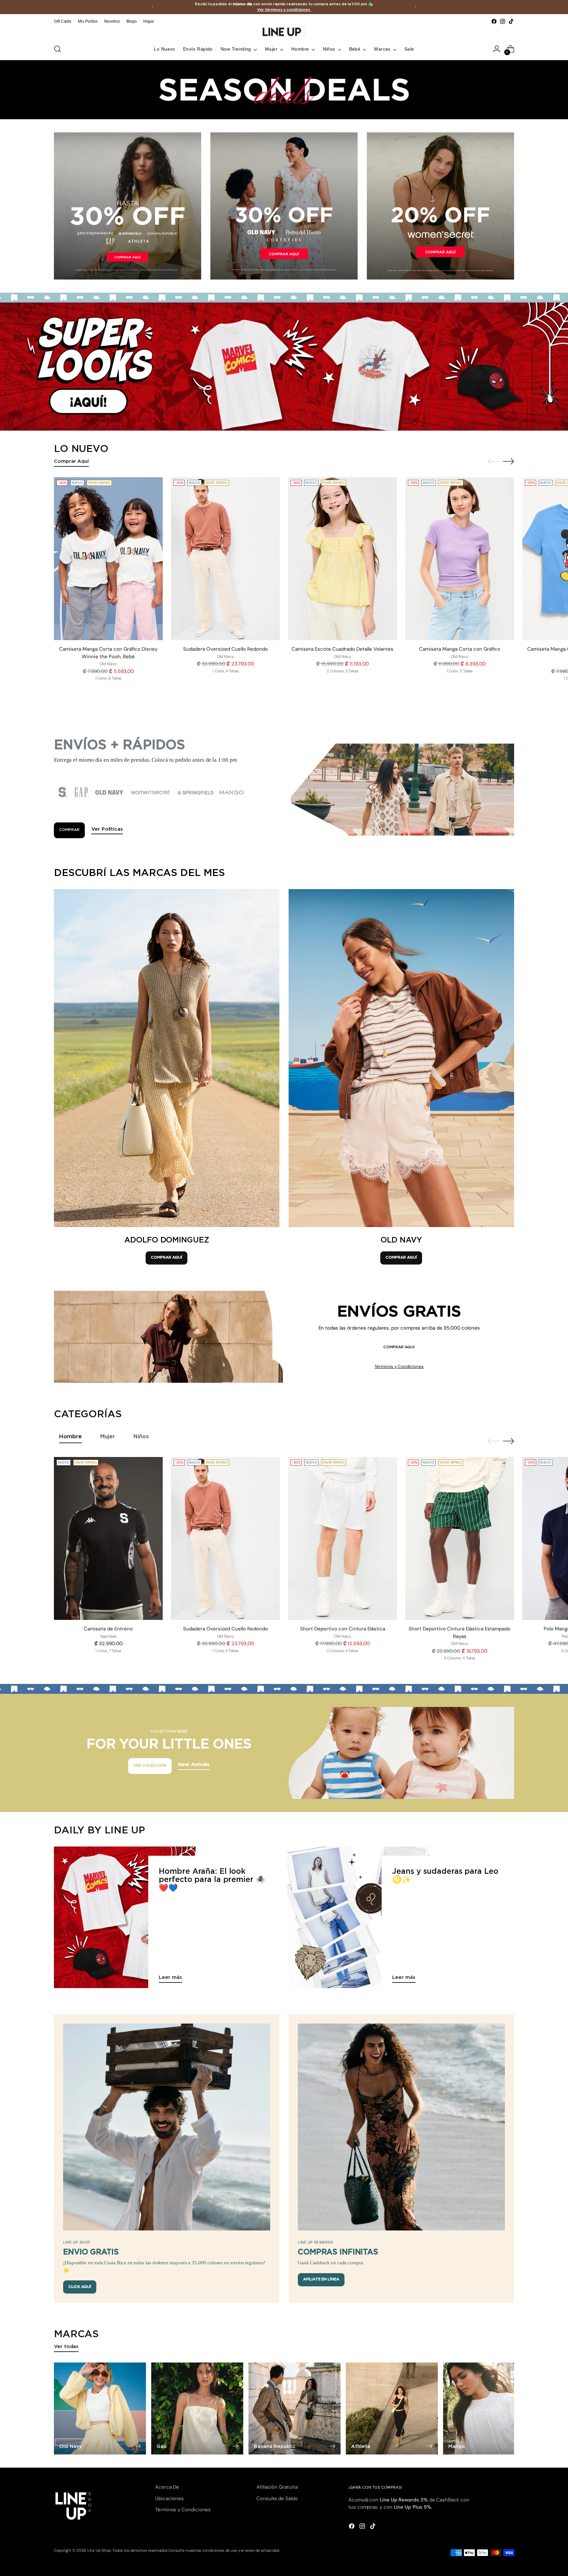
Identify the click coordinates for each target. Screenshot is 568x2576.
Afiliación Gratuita (277, 2487)
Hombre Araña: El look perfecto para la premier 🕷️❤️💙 (212, 1880)
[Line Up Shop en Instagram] (503, 21)
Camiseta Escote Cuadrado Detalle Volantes (343, 649)
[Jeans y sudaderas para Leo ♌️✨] (358, 1917)
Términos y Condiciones (399, 1366)
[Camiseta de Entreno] (108, 1539)
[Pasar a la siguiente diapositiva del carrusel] (509, 461)
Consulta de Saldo (277, 2498)
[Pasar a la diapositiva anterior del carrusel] (493, 461)
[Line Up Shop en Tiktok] (511, 21)
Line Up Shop (99, 2550)
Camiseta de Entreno (108, 1629)
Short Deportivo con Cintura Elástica (343, 1629)
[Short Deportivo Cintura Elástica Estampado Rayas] (460, 1539)
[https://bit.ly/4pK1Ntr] (284, 367)
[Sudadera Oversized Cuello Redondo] (225, 559)
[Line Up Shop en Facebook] (494, 21)
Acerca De (167, 2487)
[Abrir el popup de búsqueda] (58, 49)
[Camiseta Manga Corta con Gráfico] (460, 559)
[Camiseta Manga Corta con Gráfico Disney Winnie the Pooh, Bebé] (108, 559)
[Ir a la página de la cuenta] (497, 49)
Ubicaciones (169, 2498)
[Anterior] (153, 7)
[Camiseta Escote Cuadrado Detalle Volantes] (342, 559)
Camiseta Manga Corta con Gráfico (460, 649)
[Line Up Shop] (284, 32)
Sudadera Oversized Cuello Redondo (225, 649)
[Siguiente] (415, 7)
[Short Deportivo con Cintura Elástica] (342, 1539)
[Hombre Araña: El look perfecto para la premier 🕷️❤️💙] (125, 1917)
